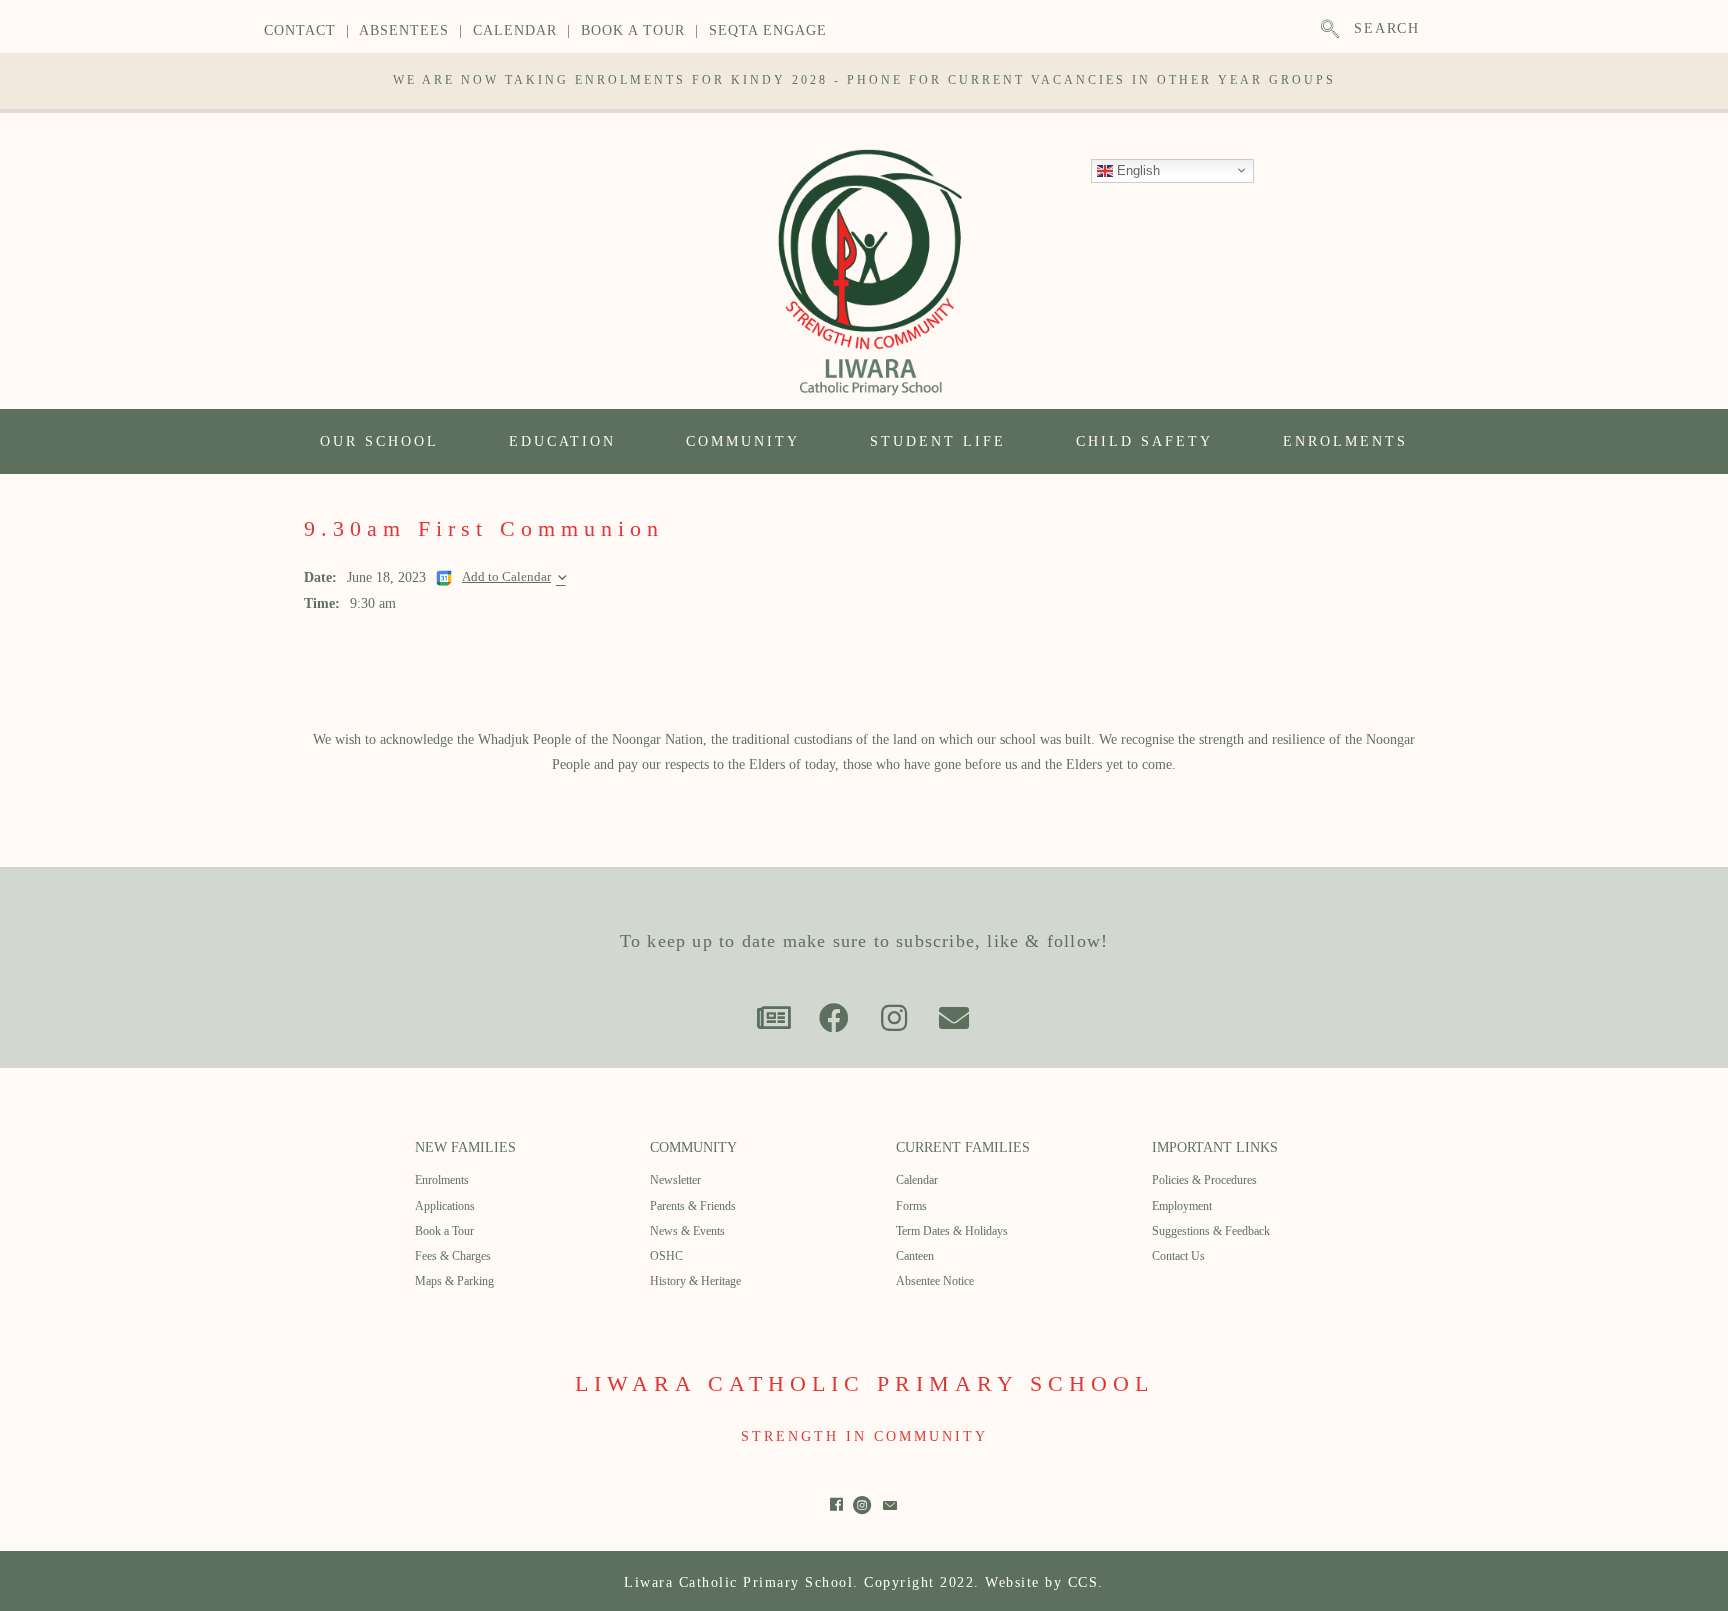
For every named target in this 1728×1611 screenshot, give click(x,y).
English (1136, 169)
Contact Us (1178, 1256)
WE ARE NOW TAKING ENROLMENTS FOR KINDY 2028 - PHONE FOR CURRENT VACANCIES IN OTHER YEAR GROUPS (864, 80)
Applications (445, 1206)
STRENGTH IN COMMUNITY (864, 1436)
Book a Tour (444, 1231)
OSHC (666, 1256)
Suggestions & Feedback (1211, 1231)
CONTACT (300, 30)
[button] (774, 1018)
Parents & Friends (693, 1206)
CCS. (1086, 1582)
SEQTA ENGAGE (768, 30)
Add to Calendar (506, 577)
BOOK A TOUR (633, 30)
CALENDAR (515, 30)
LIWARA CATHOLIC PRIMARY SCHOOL (864, 1383)
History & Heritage (695, 1281)
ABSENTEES (404, 30)
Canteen (915, 1256)
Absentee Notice (935, 1281)
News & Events (687, 1231)
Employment (1182, 1206)
